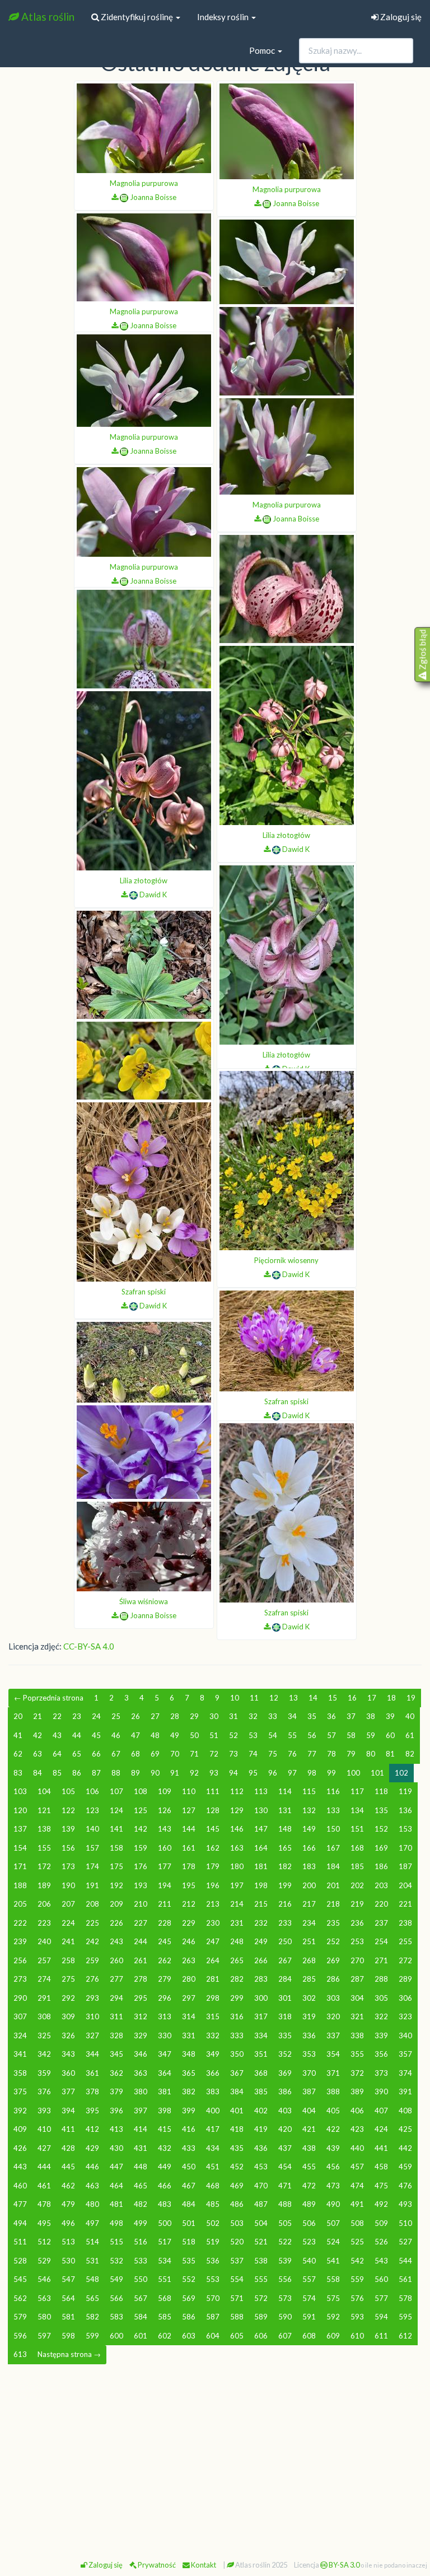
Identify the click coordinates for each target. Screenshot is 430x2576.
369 (285, 2073)
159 (141, 1848)
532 (116, 2261)
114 (285, 1791)
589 (261, 2317)
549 (116, 2279)
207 (68, 1904)
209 (116, 1904)
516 (141, 2242)
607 (285, 2336)
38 (371, 1716)
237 (381, 1923)
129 (237, 1810)
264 (213, 1960)
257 (44, 1960)
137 (20, 1829)
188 (20, 1885)
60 (390, 1735)
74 (253, 1754)
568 (165, 2298)
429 (92, 2148)
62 (18, 1754)
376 (44, 2091)
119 (405, 1791)
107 (116, 1791)
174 (92, 1866)
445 (68, 2167)
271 (381, 1960)
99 (331, 1773)
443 (20, 2167)
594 (381, 2317)
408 (405, 2111)
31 (233, 1716)
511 (20, 2242)
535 (189, 2261)
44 (77, 1735)
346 (141, 2054)
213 (213, 1904)
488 (285, 2204)
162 (213, 1848)
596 (20, 2336)
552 (189, 2279)
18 (391, 1698)
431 (141, 2148)
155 (44, 1848)
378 (92, 2091)
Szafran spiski (144, 1292)
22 (57, 1716)
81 (390, 1754)
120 (20, 1810)
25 (116, 1716)
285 (309, 1979)
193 (141, 1885)
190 (68, 1885)
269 (333, 1960)
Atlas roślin (47, 17)
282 (237, 1979)
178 (189, 1866)
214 (237, 1904)
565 (92, 2298)
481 (116, 2204)
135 (381, 1810)
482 (141, 2204)
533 (141, 2261)
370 (309, 2073)
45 (96, 1735)
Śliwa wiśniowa (144, 1601)
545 (20, 2279)
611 (381, 2336)
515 (116, 2242)
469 (237, 2186)
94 (233, 1773)
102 (401, 1773)
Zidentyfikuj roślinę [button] (137, 17)
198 (261, 1885)
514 (92, 2242)
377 (68, 2091)
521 (261, 2242)
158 (116, 1848)
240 (44, 1941)
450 (189, 2167)
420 (285, 2129)
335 (285, 2035)
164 (261, 1848)
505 (285, 2223)
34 (292, 1716)
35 (312, 1716)
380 (141, 2091)
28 (175, 1716)
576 (357, 2298)
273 (20, 1979)
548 (92, 2279)
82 (410, 1754)
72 (214, 1754)
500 (165, 2223)
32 (253, 1716)
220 (381, 1904)
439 (333, 2148)
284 (285, 1979)
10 (235, 1698)
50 (194, 1735)
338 (357, 2035)
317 (261, 2016)
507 (333, 2223)
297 (189, 1998)
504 (261, 2223)
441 (381, 2148)
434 (213, 2148)
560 (381, 2279)
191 (92, 1885)
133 (333, 1810)
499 (141, 2223)
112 (237, 1791)
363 (141, 2073)
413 (116, 2129)
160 (165, 1848)
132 (309, 1810)
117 (357, 1791)
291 (44, 1998)
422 (333, 2129)
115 (309, 1791)
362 (116, 2073)
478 (44, 2204)
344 (92, 2054)
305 (381, 1998)
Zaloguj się (400, 17)
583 (116, 2317)
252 (333, 1941)
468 (213, 2186)
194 (165, 1885)
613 (20, 2354)
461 (44, 2186)
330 (165, 2035)
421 (309, 2129)
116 (333, 1791)
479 (68, 2204)
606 (261, 2336)
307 (20, 2016)
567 (141, 2298)
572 (261, 2298)
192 (116, 1885)
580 (44, 2317)
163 (237, 1848)
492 (381, 2204)
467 (189, 2186)
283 (261, 1979)
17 (372, 1698)
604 (213, 2336)
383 (213, 2091)
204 (405, 1885)
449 (165, 2167)
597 (44, 2336)
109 (165, 1791)
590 (285, 2317)
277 (116, 1979)
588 (237, 2317)
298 (213, 1998)
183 (309, 1866)
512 (44, 2242)
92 (194, 1773)
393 (44, 2111)
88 (116, 1773)
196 (213, 1885)
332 (213, 2035)
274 (44, 1979)
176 (141, 1866)
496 (68, 2223)
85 (57, 1773)
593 (357, 2317)
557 (309, 2279)
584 (141, 2317)
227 (141, 1923)
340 (405, 2035)
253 (357, 1941)
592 (333, 2317)
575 (333, 2298)
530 (68, 2261)
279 (165, 1979)
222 (20, 1923)
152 (381, 1829)
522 (285, 2242)
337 (333, 2035)
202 (357, 1885)
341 (20, 2054)
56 (312, 1735)
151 (357, 1829)
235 (333, 1923)
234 (309, 1923)
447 (116, 2167)
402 (261, 2111)
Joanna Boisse (153, 197)
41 (18, 1735)
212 (189, 1904)
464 (116, 2186)
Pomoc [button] (263, 50)
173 (68, 1866)
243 (116, 1941)
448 (141, 2167)
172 (44, 1866)
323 (405, 2016)
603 (189, 2336)
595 (405, 2317)
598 (68, 2336)
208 (92, 1904)
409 (20, 2129)
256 (20, 1960)
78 (331, 1754)
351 (261, 2054)
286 (333, 1979)
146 (237, 1829)
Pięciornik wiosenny (286, 1260)
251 (309, 1941)
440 (357, 2148)
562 (20, 2298)
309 (68, 2016)
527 (405, 2242)
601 (141, 2336)
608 (309, 2336)
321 (357, 2016)
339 (381, 2035)
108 (141, 1791)
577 (381, 2298)
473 (333, 2186)
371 (333, 2073)
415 (165, 2129)
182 (285, 1866)
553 (213, 2279)
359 (44, 2073)
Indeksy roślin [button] (224, 17)
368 (261, 2073)
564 (68, 2298)
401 (237, 2111)
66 (96, 1754)
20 (18, 1716)
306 (405, 1998)
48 (155, 1735)
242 (92, 1941)
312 (141, 2016)
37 (351, 1716)
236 (357, 1923)
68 (135, 1754)
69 (155, 1754)
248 (237, 1941)
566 (116, 2298)
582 (92, 2317)
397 (141, 2111)
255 (405, 1941)
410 (44, 2129)
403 (285, 2111)
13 (293, 1698)
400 (213, 2111)
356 (381, 2054)
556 (285, 2279)
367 (237, 2073)
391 (405, 2091)
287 (357, 1979)
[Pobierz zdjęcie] (115, 197)
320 (333, 2016)
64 (57, 1754)
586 (189, 2317)
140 (92, 1829)
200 (309, 1885)
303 (333, 1998)
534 (165, 2261)
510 (405, 2223)
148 (285, 1829)
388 (333, 2091)
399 (189, 2111)
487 (261, 2204)
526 (381, 2242)
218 (333, 1904)
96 (273, 1773)
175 (116, 1866)
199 (285, 1885)
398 (165, 2111)
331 (189, 2035)
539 (285, 2261)
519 (213, 2242)
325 (44, 2035)
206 (44, 1904)
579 (20, 2317)
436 (261, 2148)
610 (357, 2336)
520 (237, 2242)
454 (285, 2167)
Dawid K (296, 849)
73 (233, 1754)
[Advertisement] (215, 2457)
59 (371, 1735)
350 (237, 2054)
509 (381, 2223)
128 (213, 1810)
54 (273, 1735)
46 (116, 1735)
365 (189, 2073)
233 (285, 1923)
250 (285, 1941)
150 (333, 1829)
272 (405, 1960)
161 (189, 1848)
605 (237, 2336)
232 (261, 1923)
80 (371, 1754)
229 (189, 1923)
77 (312, 1754)
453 (261, 2167)
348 (189, 2054)
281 (213, 1979)
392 (20, 2111)
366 (213, 2073)
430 (116, 2148)
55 (292, 1735)
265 (237, 1960)
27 (155, 1716)
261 (141, 1960)
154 (20, 1848)
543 (381, 2261)
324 (20, 2035)
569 (189, 2298)
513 (68, 2242)
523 (309, 2242)
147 (261, 1829)
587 (213, 2317)
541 (333, 2261)
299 (237, 1998)
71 (194, 1754)
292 (68, 1998)
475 (381, 2186)
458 (381, 2167)
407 (381, 2111)
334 (261, 2035)
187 (405, 1866)
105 (68, 1791)
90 (155, 1773)
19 (411, 1698)
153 (405, 1829)
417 (213, 2129)
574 (309, 2298)
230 (213, 1923)
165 (285, 1848)
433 (189, 2148)
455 (309, 2167)
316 (237, 2016)
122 (68, 1810)
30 (214, 1716)
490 (333, 2204)
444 (44, 2167)
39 (390, 1716)
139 (68, 1829)
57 (331, 1735)
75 (273, 1754)
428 (68, 2148)
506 (309, 2223)
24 (96, 1716)
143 (165, 1829)
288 (381, 1979)
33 (273, 1716)
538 (261, 2261)
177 (165, 1866)
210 (141, 1904)
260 (116, 1960)
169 (381, 1848)
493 (405, 2204)
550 (141, 2279)
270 (357, 1960)
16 (352, 1698)
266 (261, 1960)
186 (381, 1866)
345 (116, 2054)
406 (357, 2111)
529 (44, 2261)
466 (165, 2186)
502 (213, 2223)
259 (92, 1960)
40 (410, 1716)
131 (285, 1810)
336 (309, 2035)
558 (333, 2279)
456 (333, 2167)
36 (331, 1716)
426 (20, 2148)
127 (189, 1810)
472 (309, 2186)
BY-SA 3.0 (343, 2565)
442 (405, 2148)
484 (189, 2204)
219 (357, 1904)
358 (20, 2073)
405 (333, 2111)
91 (175, 1773)
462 (68, 2186)
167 (333, 1848)
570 (213, 2298)
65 (77, 1754)
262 (165, 1960)
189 (44, 1885)
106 (92, 1791)
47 (135, 1735)
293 (92, 1998)
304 (357, 1998)
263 (189, 1960)
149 (309, 1829)
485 (213, 2204)
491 (357, 2204)
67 (116, 1754)
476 (405, 2186)
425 (405, 2129)
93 (214, 1773)
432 (165, 2148)
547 (68, 2279)
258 (68, 1960)
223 (44, 1923)
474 (357, 2186)
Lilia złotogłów (286, 835)
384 (237, 2091)
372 (357, 2073)
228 (165, 1923)
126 (165, 1810)
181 (261, 1866)
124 (116, 1810)
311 (116, 2016)
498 (116, 2223)
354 (333, 2054)
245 (165, 1941)
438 (309, 2148)
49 (175, 1735)
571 (237, 2298)
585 (165, 2317)
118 (381, 1791)
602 (165, 2336)
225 (92, 1923)
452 (237, 2167)
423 (357, 2129)
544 (405, 2261)
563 (44, 2298)
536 (213, 2261)
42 (38, 1735)
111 (213, 1791)
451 (213, 2167)
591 (309, 2317)
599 (92, 2336)
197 (237, 1885)
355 (357, 2054)
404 (309, 2111)
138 (44, 1829)
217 (309, 1904)
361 (92, 2073)
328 (116, 2035)
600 (116, 2336)
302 (309, 1998)
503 (237, 2223)
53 (253, 1735)
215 (261, 1904)
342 (44, 2054)
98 (312, 1773)
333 (237, 2035)
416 (189, 2129)
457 (357, 2167)
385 (261, 2091)
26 (135, 1716)
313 (165, 2016)
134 (357, 1810)
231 (237, 1923)
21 (38, 1716)
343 (68, 2054)
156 (68, 1848)
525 (357, 2242)
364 (165, 2073)
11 (254, 1698)
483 (165, 2204)
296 (165, 1998)
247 (213, 1941)
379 (116, 2091)
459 (405, 2167)
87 (96, 1773)
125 (141, 1810)
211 (165, 1904)
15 (333, 1698)
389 (357, 2091)
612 (405, 2336)
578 (405, 2298)
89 (135, 1773)
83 (18, 1773)
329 (141, 2035)
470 (261, 2186)
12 (274, 1698)
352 (285, 2054)
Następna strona (69, 2354)
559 (357, 2279)
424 (381, 2129)
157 (92, 1848)
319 (309, 2016)
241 (68, 1941)
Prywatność (156, 2565)
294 (116, 1998)
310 (92, 2016)
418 (237, 2129)
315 (213, 2016)
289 (405, 1979)
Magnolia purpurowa (144, 183)
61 (410, 1735)
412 (92, 2129)
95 (253, 1773)
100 (353, 1773)
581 (68, 2317)
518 (189, 2242)
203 (381, 1885)
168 (357, 1848)
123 (92, 1810)
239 (20, 1941)
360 (68, 2073)
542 (357, 2261)
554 (237, 2279)
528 (20, 2261)
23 (77, 1716)
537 (237, 2261)
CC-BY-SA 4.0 (89, 1646)
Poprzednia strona (49, 1698)
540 (309, 2261)
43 (57, 1735)
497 (92, 2223)
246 (189, 1941)
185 (357, 1866)
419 (261, 2129)
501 (189, 2223)
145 (213, 1829)
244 (141, 1941)
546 (44, 2279)
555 (261, 2279)
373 (381, 2073)
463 (92, 2186)
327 (92, 2035)
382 (189, 2091)
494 (20, 2223)
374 (405, 2073)
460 (20, 2186)
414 (141, 2129)
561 (405, 2279)
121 (44, 1810)
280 (189, 1979)
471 (285, 2186)
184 (333, 1866)
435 (237, 2148)
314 (189, 2016)
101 (377, 1773)
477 (20, 2204)
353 (309, 2054)
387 (309, 2091)
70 (175, 1754)
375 (20, 2091)
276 (92, 1979)
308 (44, 2016)
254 (381, 1941)
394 (68, 2111)
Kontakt (203, 2565)
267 (285, 1960)
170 (405, 1848)
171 (20, 1866)
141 (116, 1829)
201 (333, 1885)
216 (285, 1904)
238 (405, 1923)
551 (165, 2279)
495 (44, 2223)
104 (44, 1791)
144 (189, 1829)
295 (141, 1998)
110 (189, 1791)
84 (38, 1773)
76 (292, 1754)
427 (44, 2148)
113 (261, 1791)
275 (68, 1979)
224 (68, 1923)
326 (68, 2035)
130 (261, 1810)
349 (213, 2054)
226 (116, 1923)
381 (165, 2091)
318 (285, 2016)
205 (20, 1904)
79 (351, 1754)
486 (237, 2204)
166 (309, 1848)
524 (333, 2242)
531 (92, 2261)
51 (214, 1735)
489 (309, 2204)
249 (261, 1941)
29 (194, 1716)
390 (381, 2091)
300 (261, 1998)
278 (141, 1979)
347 (165, 2054)
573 (285, 2298)
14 (313, 1698)
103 (20, 1791)
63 (38, 1754)
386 (285, 2091)
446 (92, 2167)
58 (351, 1735)
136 (405, 1810)
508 (357, 2223)
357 (405, 2054)
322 (381, 2016)
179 (213, 1866)
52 (233, 1735)
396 (116, 2111)
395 (92, 2111)
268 (309, 1960)
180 (237, 1866)
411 (68, 2129)
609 (333, 2336)
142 (141, 1829)
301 (285, 1998)
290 (20, 1998)
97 (292, 1773)
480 (92, 2204)
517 (165, 2242)
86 (77, 1773)
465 (141, 2186)
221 (405, 1904)
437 (285, 2148)
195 (189, 1885)
